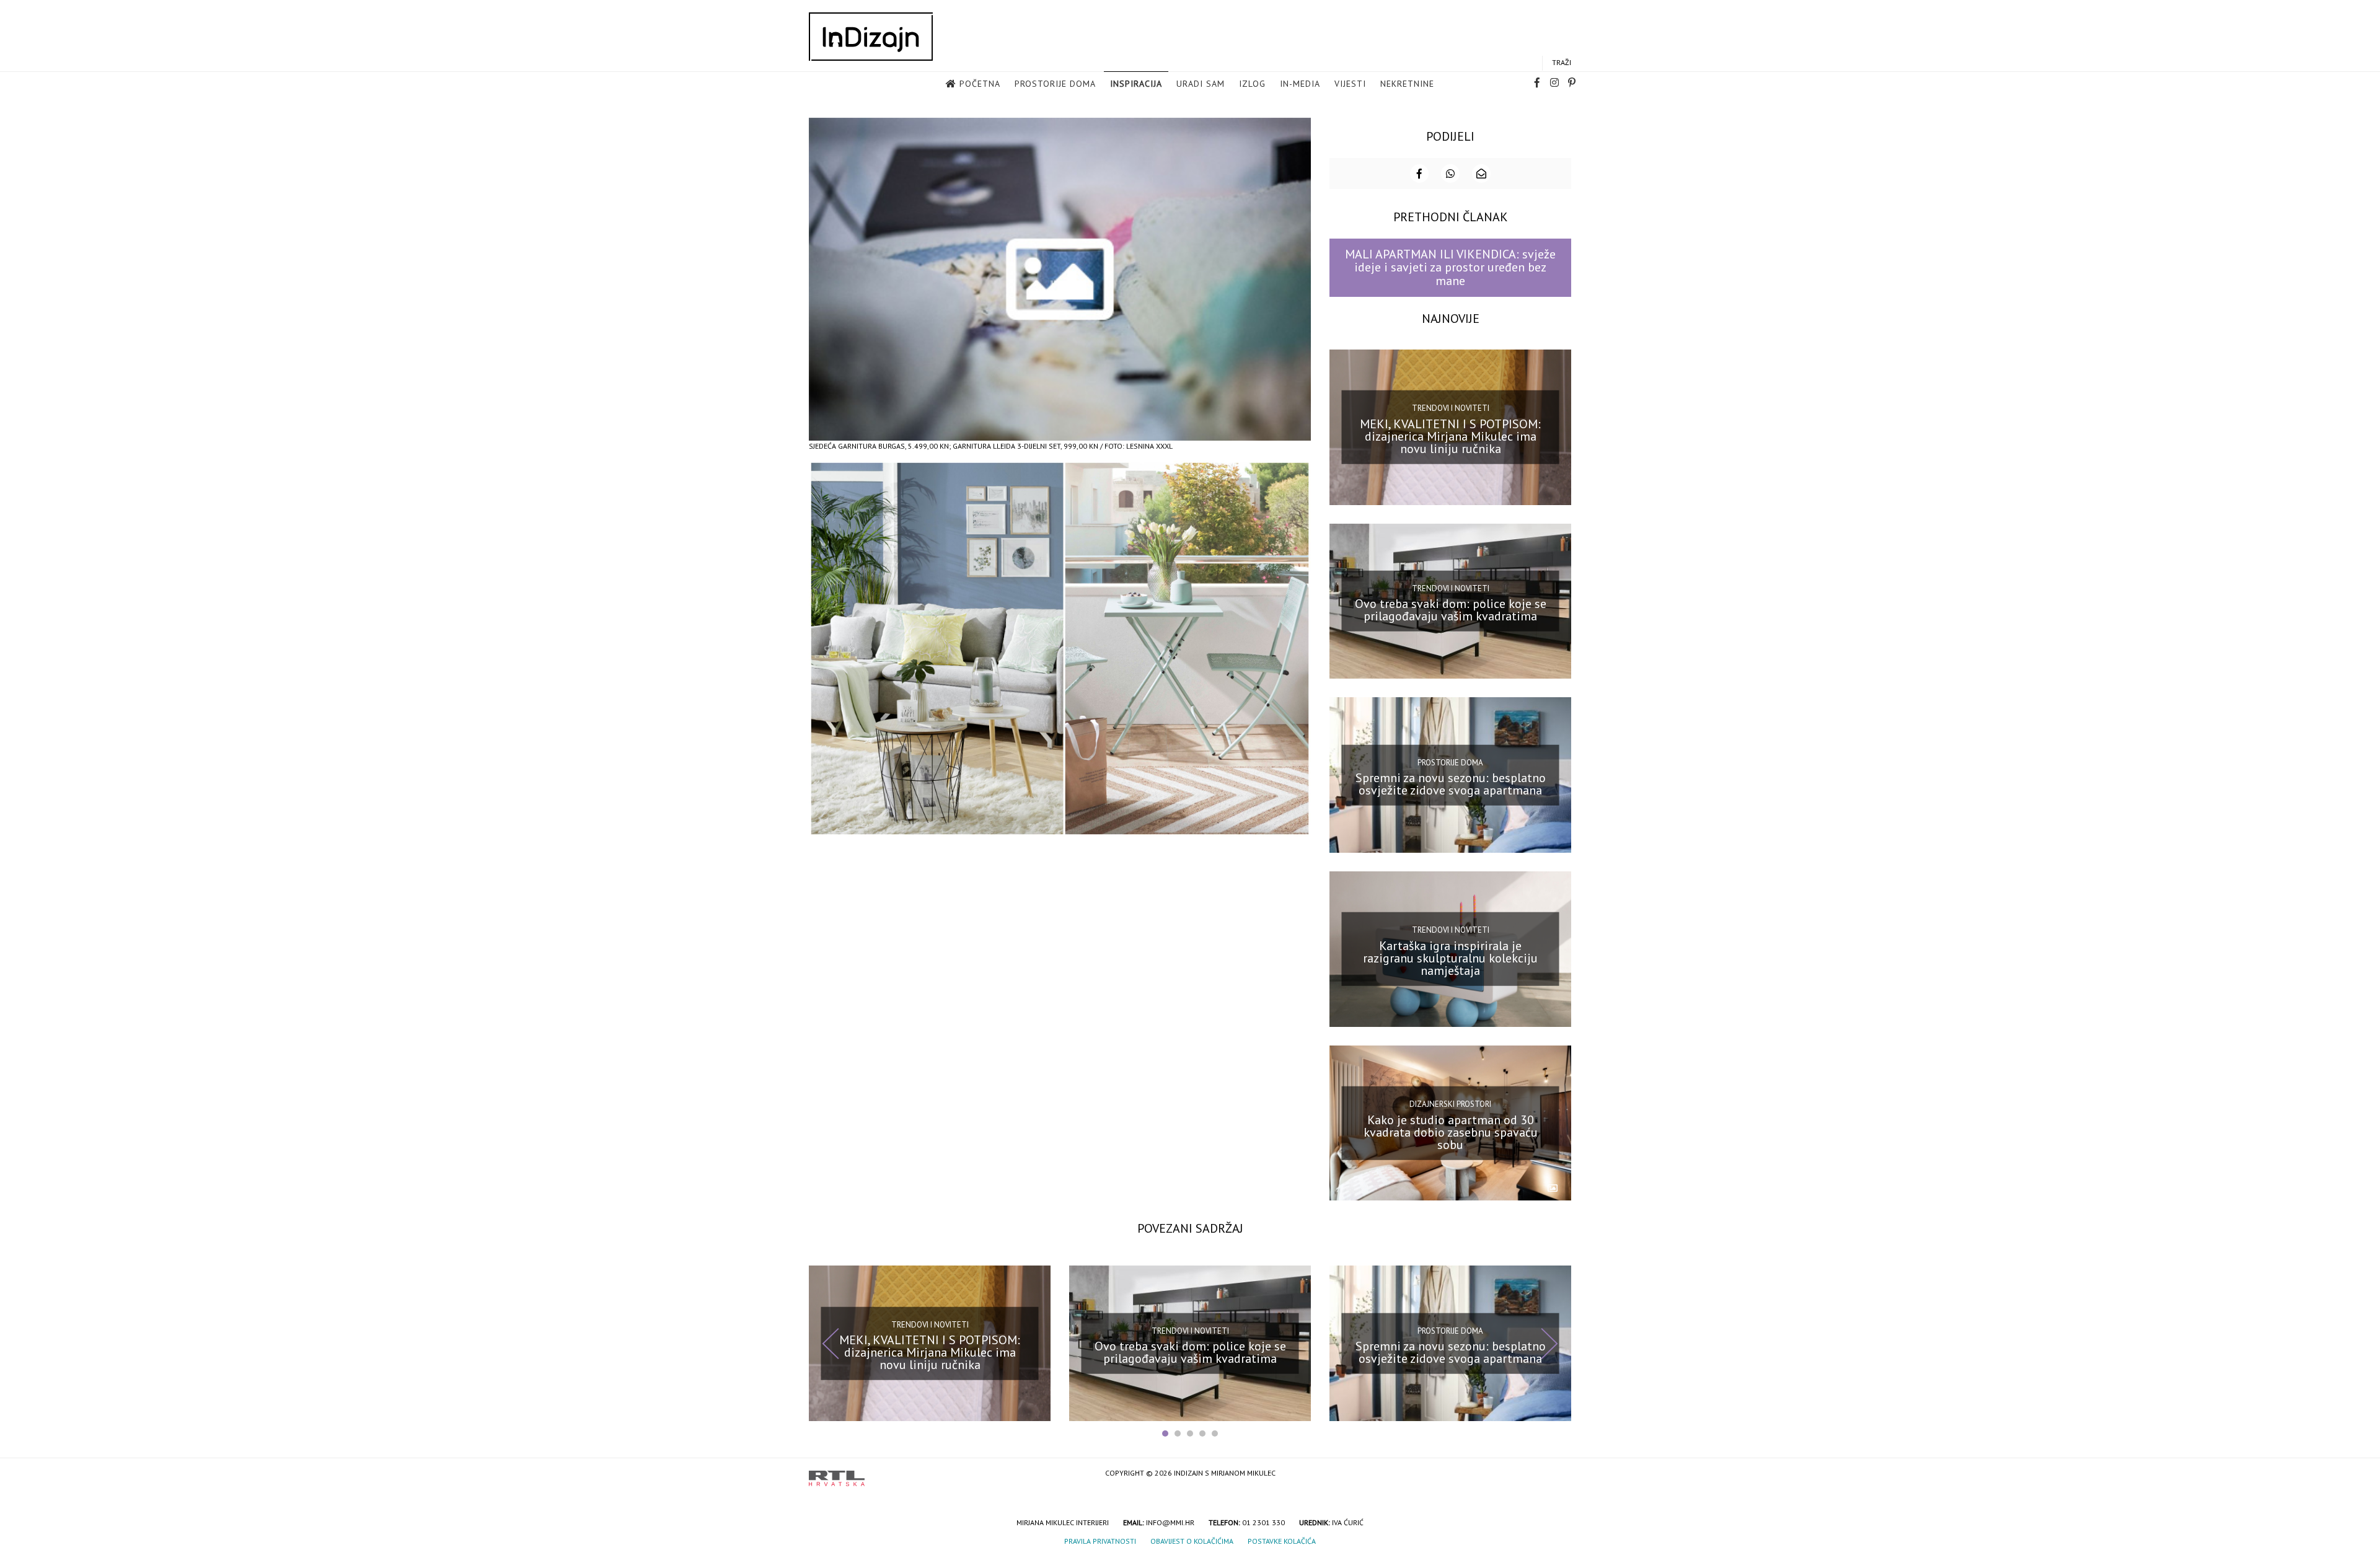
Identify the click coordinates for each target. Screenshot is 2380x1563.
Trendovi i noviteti (1451, 408)
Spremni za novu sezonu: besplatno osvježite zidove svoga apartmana (1451, 784)
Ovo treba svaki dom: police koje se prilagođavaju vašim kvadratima (1451, 610)
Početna (980, 84)
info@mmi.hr (1170, 1522)
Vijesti (1350, 84)
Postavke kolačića (1282, 1541)
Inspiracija (1136, 84)
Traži (1562, 62)
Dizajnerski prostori (1450, 1104)
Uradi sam (1201, 84)
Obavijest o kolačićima (1192, 1541)
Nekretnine (1407, 84)
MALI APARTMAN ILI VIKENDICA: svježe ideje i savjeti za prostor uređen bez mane (1450, 267)
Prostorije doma (1055, 84)
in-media (1300, 84)
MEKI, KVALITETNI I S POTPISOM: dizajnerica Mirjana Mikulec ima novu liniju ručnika (1450, 436)
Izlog (1252, 84)
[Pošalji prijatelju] (1481, 174)
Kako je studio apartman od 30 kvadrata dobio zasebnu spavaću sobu (1451, 1132)
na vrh (1559, 1474)
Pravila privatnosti (1100, 1541)
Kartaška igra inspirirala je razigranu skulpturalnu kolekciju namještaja (1450, 958)
